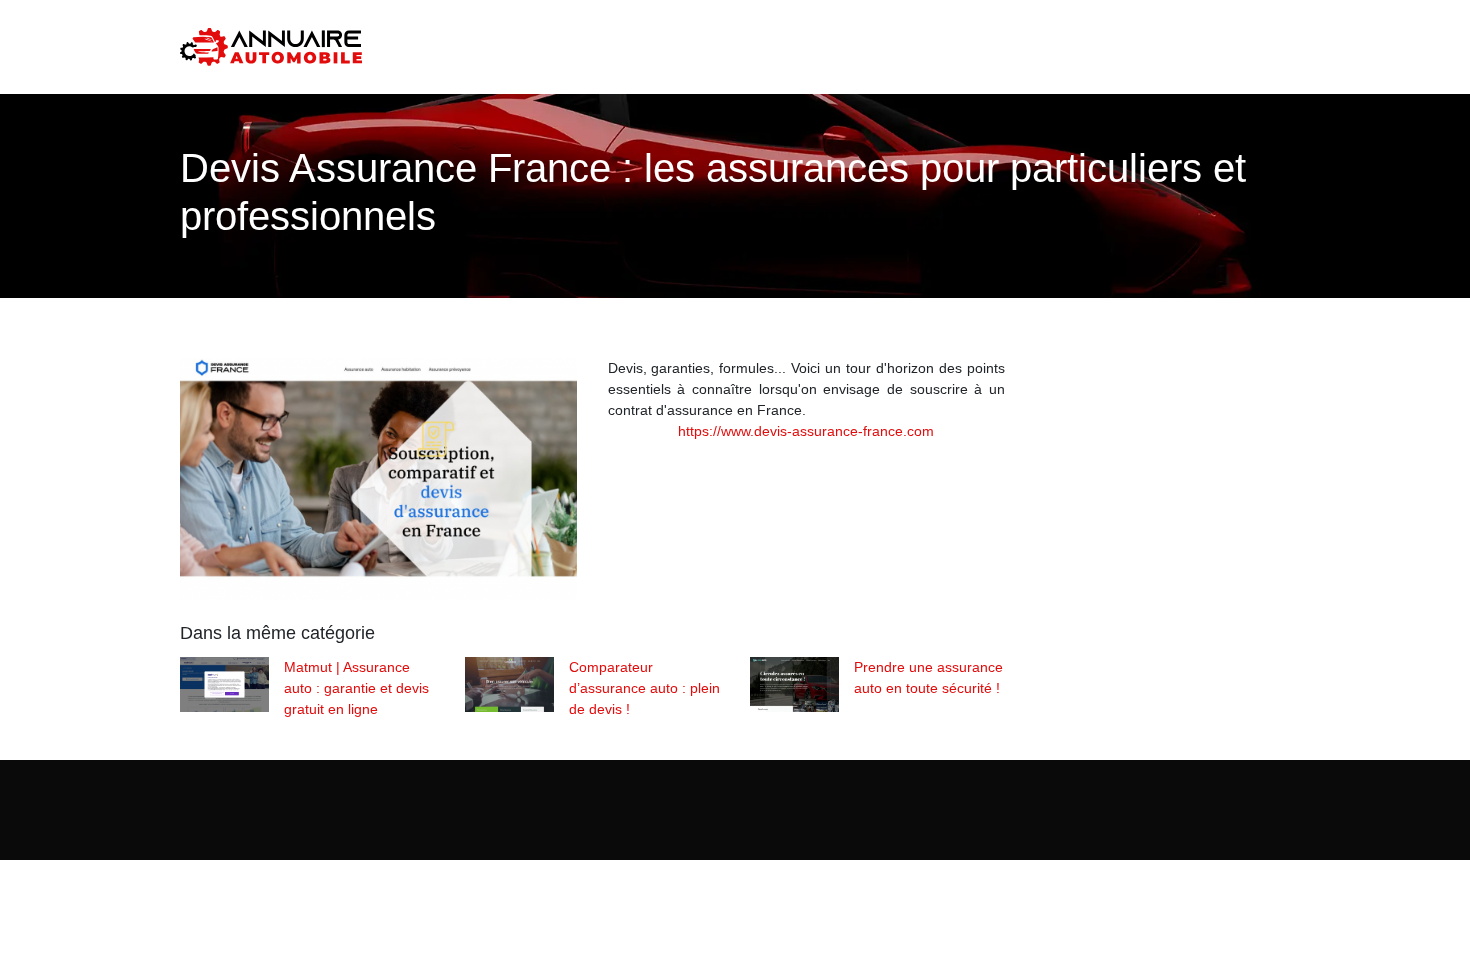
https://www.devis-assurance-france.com (806, 431)
